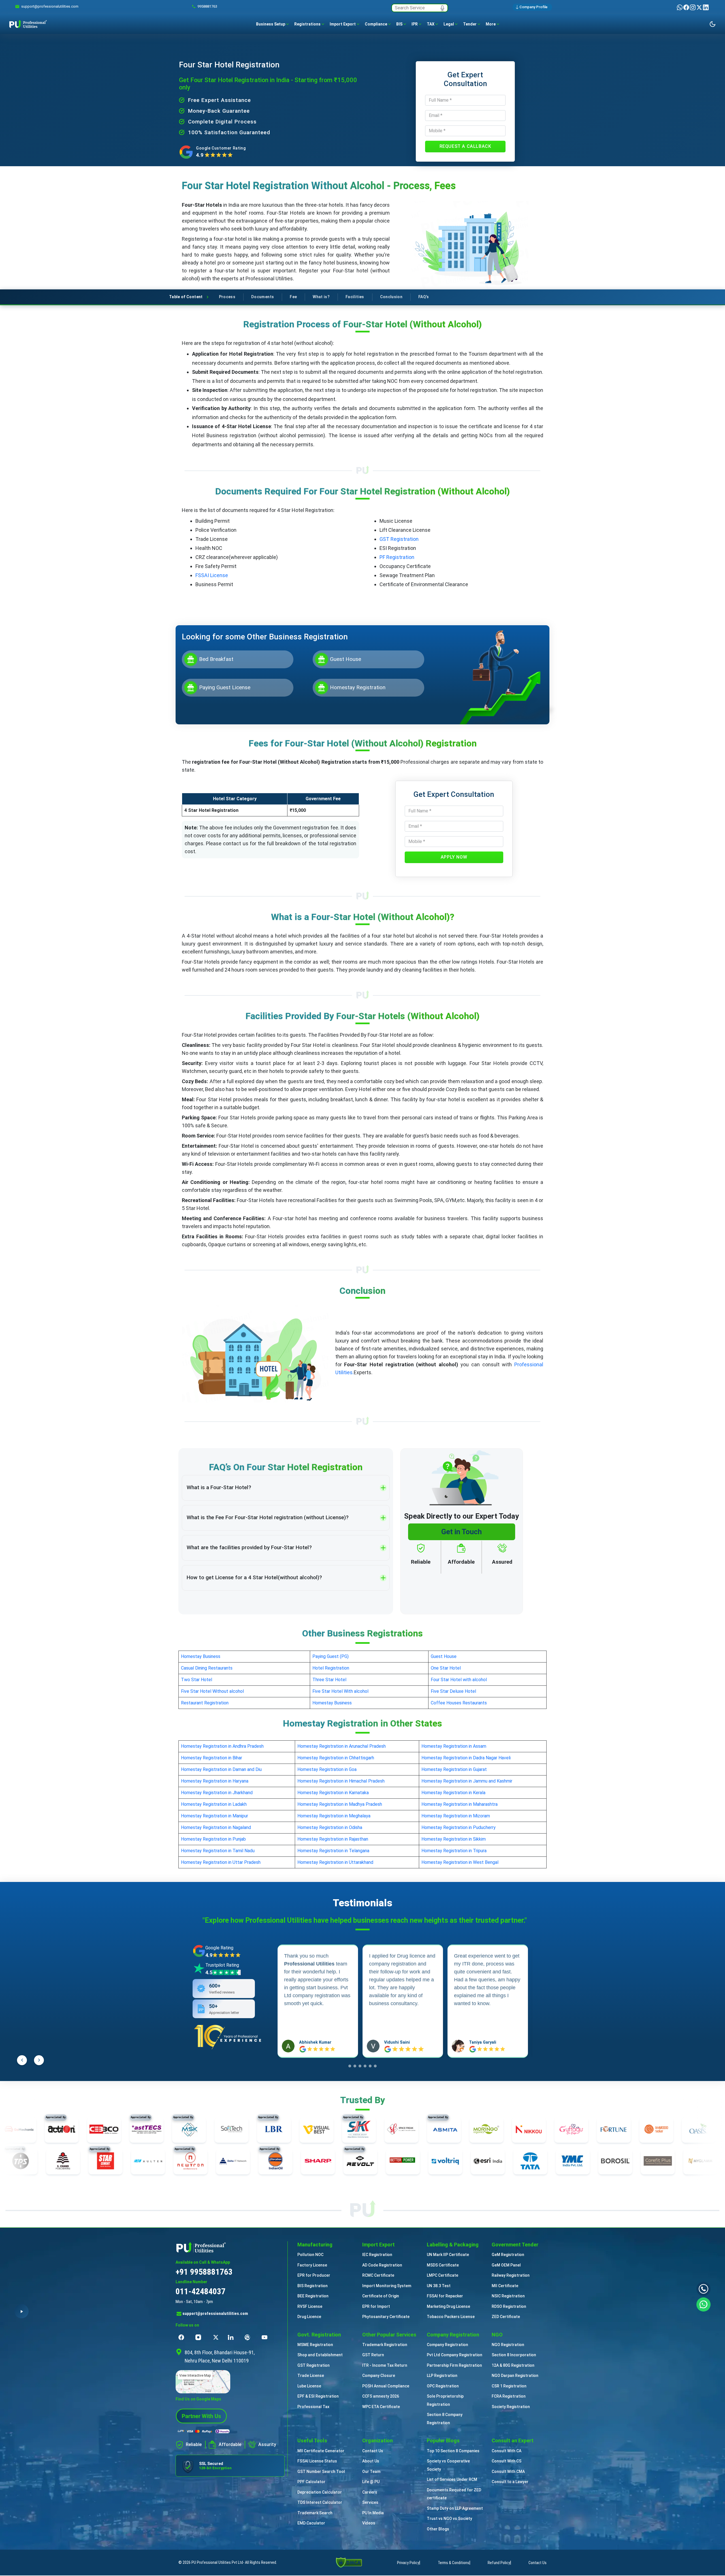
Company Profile (533, 7)
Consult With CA (507, 2451)
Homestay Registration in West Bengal (460, 1862)
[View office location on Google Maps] (230, 2382)
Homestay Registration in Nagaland (216, 1827)
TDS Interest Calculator (320, 2502)
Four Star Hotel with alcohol (459, 1680)
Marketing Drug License (448, 2306)
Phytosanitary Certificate (386, 2317)
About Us (371, 2461)
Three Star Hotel (329, 1680)
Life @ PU (371, 2482)
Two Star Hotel (197, 1680)
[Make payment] (204, 2431)
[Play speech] (22, 2311)
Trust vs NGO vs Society (449, 2519)
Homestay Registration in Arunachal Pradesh (342, 1746)
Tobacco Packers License (451, 2317)
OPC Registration (443, 2386)
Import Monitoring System (387, 2286)
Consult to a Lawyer (510, 2482)
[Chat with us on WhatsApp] (703, 2304)
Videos (369, 2523)
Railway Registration (511, 2275)
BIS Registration (313, 2286)
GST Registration (399, 539)
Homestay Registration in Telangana (333, 1851)
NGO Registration (508, 2345)
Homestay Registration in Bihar (212, 1758)
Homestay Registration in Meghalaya (334, 1816)
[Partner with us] (201, 2416)
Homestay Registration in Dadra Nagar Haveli (466, 1758)
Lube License (309, 2386)
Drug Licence (309, 2317)
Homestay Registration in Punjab (213, 1839)
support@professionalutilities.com (215, 2314)
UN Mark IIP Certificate (448, 2255)
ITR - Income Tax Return (385, 2365)
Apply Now (454, 857)
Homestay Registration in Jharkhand (217, 1793)
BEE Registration (313, 2296)
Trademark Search (315, 2513)
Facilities (355, 297)
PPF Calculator (311, 2482)
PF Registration (397, 557)
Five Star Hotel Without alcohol (212, 1691)
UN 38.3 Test (439, 2286)
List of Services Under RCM (452, 2479)
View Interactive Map (195, 2376)
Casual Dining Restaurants (207, 1668)
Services (370, 2502)
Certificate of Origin (381, 2296)
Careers (370, 2492)
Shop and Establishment (320, 2355)
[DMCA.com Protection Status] (349, 2562)
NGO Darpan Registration (515, 2376)
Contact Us (373, 2451)
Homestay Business (201, 1656)
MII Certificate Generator (321, 2451)
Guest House (444, 1656)
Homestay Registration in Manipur (215, 1816)
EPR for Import (376, 2306)
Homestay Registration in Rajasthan (333, 1839)
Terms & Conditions (454, 2563)
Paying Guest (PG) (330, 1656)
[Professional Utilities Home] (230, 2247)
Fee (293, 297)
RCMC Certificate (378, 2275)
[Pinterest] (249, 2337)
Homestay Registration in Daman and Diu (221, 1769)
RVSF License (310, 2306)
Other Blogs (438, 2529)
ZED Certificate (506, 2317)
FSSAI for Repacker (445, 2296)
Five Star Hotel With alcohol (340, 1691)
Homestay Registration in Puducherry (459, 1827)
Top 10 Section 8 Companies (453, 2451)
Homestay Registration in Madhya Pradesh (340, 1804)
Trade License (311, 2376)
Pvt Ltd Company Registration (455, 2355)
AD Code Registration (382, 2265)
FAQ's (424, 297)
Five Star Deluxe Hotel (453, 1691)
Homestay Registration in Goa (327, 1769)
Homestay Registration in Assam (454, 1746)
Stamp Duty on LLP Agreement (455, 2508)
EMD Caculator (311, 2523)
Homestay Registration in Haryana (215, 1781)
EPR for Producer (314, 2275)
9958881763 (207, 6)
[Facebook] (687, 7)
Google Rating (219, 1948)
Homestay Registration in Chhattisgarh (336, 1758)
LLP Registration (442, 2376)
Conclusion (391, 297)
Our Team (371, 2472)
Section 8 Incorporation (514, 2355)
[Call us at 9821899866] (703, 2289)
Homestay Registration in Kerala (453, 1793)
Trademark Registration (385, 2345)
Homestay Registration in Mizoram (456, 1816)
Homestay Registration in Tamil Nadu (218, 1851)
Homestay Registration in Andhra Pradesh (222, 1746)
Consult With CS (507, 2461)
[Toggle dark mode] (713, 24)
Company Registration (447, 2345)
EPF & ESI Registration (318, 2396)
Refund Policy (499, 2563)
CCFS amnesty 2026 (381, 2396)
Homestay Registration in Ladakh (214, 1804)
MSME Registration (315, 2345)
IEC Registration (377, 2255)
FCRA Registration (509, 2396)
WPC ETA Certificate (381, 2407)
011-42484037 (201, 2291)
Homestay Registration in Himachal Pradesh (341, 1781)
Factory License (312, 2265)
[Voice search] (442, 8)
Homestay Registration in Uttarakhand (335, 1862)
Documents (263, 297)
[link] (50, 7)
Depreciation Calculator (320, 2492)
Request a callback (465, 146)
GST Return (373, 2355)
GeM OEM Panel (506, 2265)
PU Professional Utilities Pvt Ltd (217, 2562)
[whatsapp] (680, 7)
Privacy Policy (408, 2563)
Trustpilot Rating (222, 1965)
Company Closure (379, 2376)
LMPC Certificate (443, 2275)
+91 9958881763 (204, 2272)
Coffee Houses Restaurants (459, 1703)
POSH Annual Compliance (386, 2386)
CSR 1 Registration (509, 2386)
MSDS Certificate (443, 2265)
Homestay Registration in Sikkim (454, 1839)
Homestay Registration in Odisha (330, 1827)
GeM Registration (508, 2255)
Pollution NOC (310, 2255)
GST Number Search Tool (321, 2472)
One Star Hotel (446, 1668)
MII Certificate (505, 2286)
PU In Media (373, 2513)
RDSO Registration (509, 2306)
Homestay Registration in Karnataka (333, 1793)
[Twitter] (700, 7)
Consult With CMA (508, 2472)
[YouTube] (266, 2337)
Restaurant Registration (205, 1703)
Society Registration (511, 2407)
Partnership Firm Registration (454, 2365)
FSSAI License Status (317, 2461)
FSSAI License (212, 575)
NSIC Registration (508, 2296)
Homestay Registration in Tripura (454, 1851)
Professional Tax (313, 2407)
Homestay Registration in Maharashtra (459, 1804)
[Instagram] (693, 7)
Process (227, 297)
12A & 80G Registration (513, 2365)
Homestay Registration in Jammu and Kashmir (467, 1781)
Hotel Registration (331, 1668)
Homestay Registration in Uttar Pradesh (221, 1862)
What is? (321, 297)
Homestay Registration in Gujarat (454, 1769)
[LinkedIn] (706, 7)
